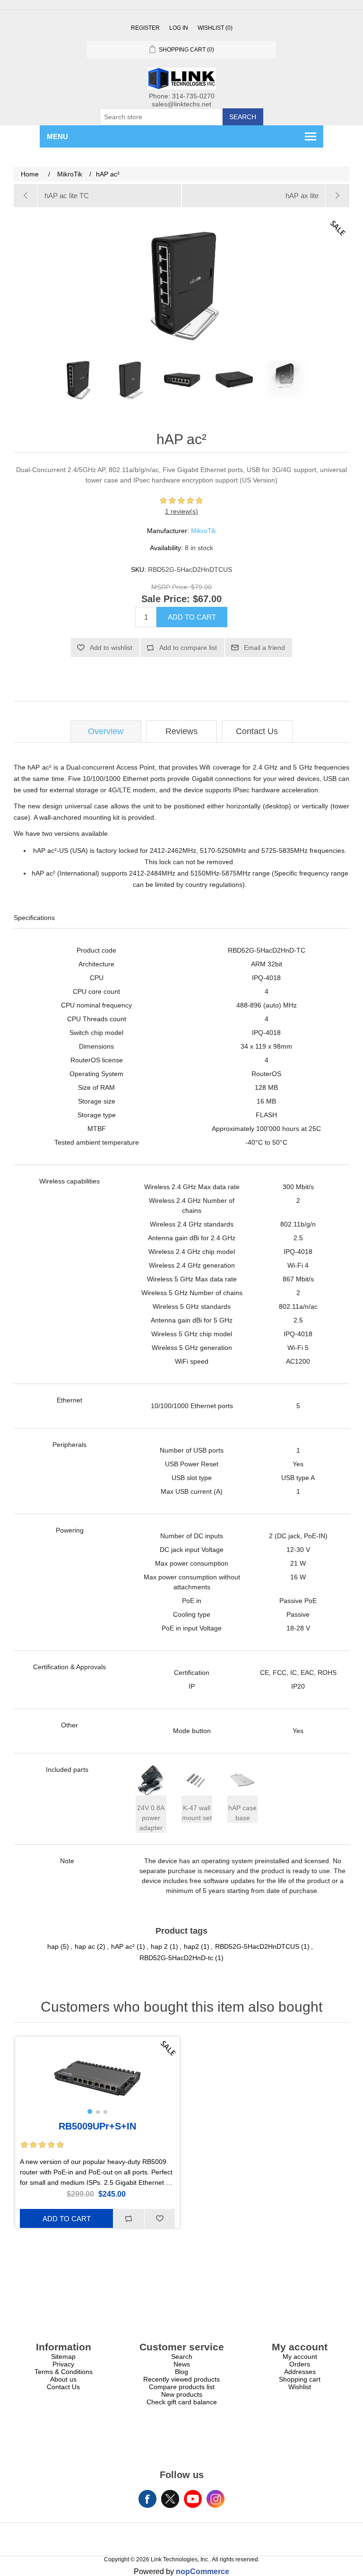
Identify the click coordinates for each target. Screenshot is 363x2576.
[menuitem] (63, 2357)
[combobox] (161, 117)
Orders (300, 2364)
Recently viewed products (181, 2379)
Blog (181, 2372)
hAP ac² (123, 1946)
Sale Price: (166, 599)
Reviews (181, 731)
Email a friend (264, 648)
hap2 (191, 1946)
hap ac (85, 1946)
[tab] (106, 732)
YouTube (193, 2499)
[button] (90, 2112)
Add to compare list (188, 648)
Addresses (300, 2372)
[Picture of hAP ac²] (78, 379)
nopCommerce (203, 2572)
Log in (179, 28)
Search (243, 117)
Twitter (170, 2499)
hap (53, 1946)
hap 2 (159, 1946)
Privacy (63, 2364)
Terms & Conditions (64, 2372)
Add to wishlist (111, 648)
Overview (106, 731)
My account (300, 2357)
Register (145, 28)
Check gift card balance (182, 2402)
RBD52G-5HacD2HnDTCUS (257, 1946)
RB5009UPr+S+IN (97, 2126)
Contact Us (257, 731)
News (182, 2364)
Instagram (216, 2499)
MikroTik (203, 531)
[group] (97, 2078)
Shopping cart (300, 2379)
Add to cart (192, 617)
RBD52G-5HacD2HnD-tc (176, 1958)
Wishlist (300, 2387)
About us (63, 2379)
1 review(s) (181, 511)
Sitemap (63, 2357)
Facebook (147, 2499)
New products (182, 2394)
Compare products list (182, 2387)
